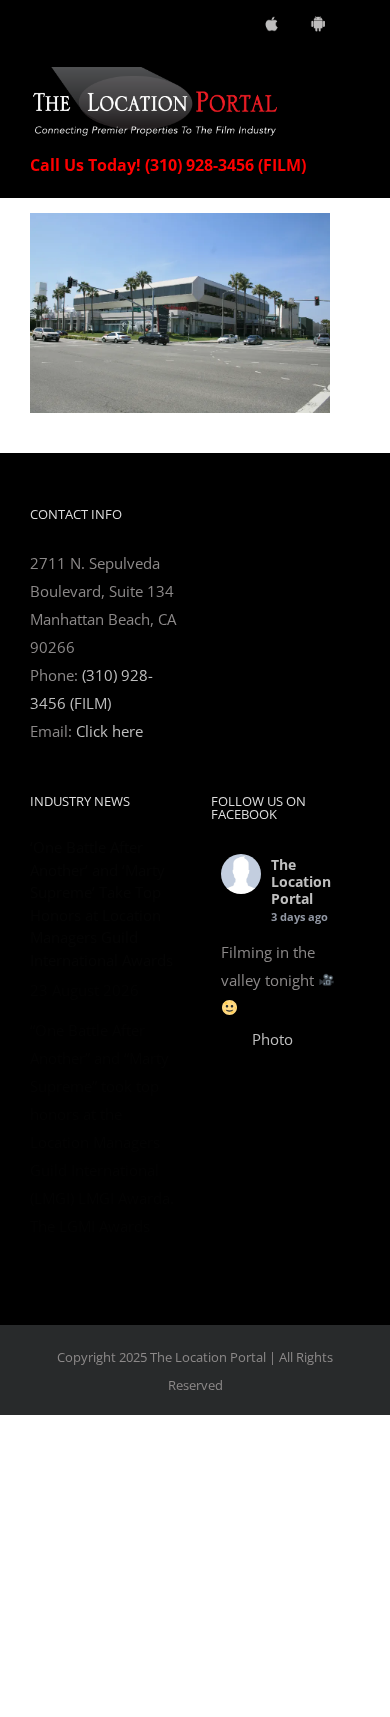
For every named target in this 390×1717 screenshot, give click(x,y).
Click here (109, 731)
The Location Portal (301, 881)
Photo (272, 1039)
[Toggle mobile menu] (352, 77)
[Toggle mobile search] (316, 77)
